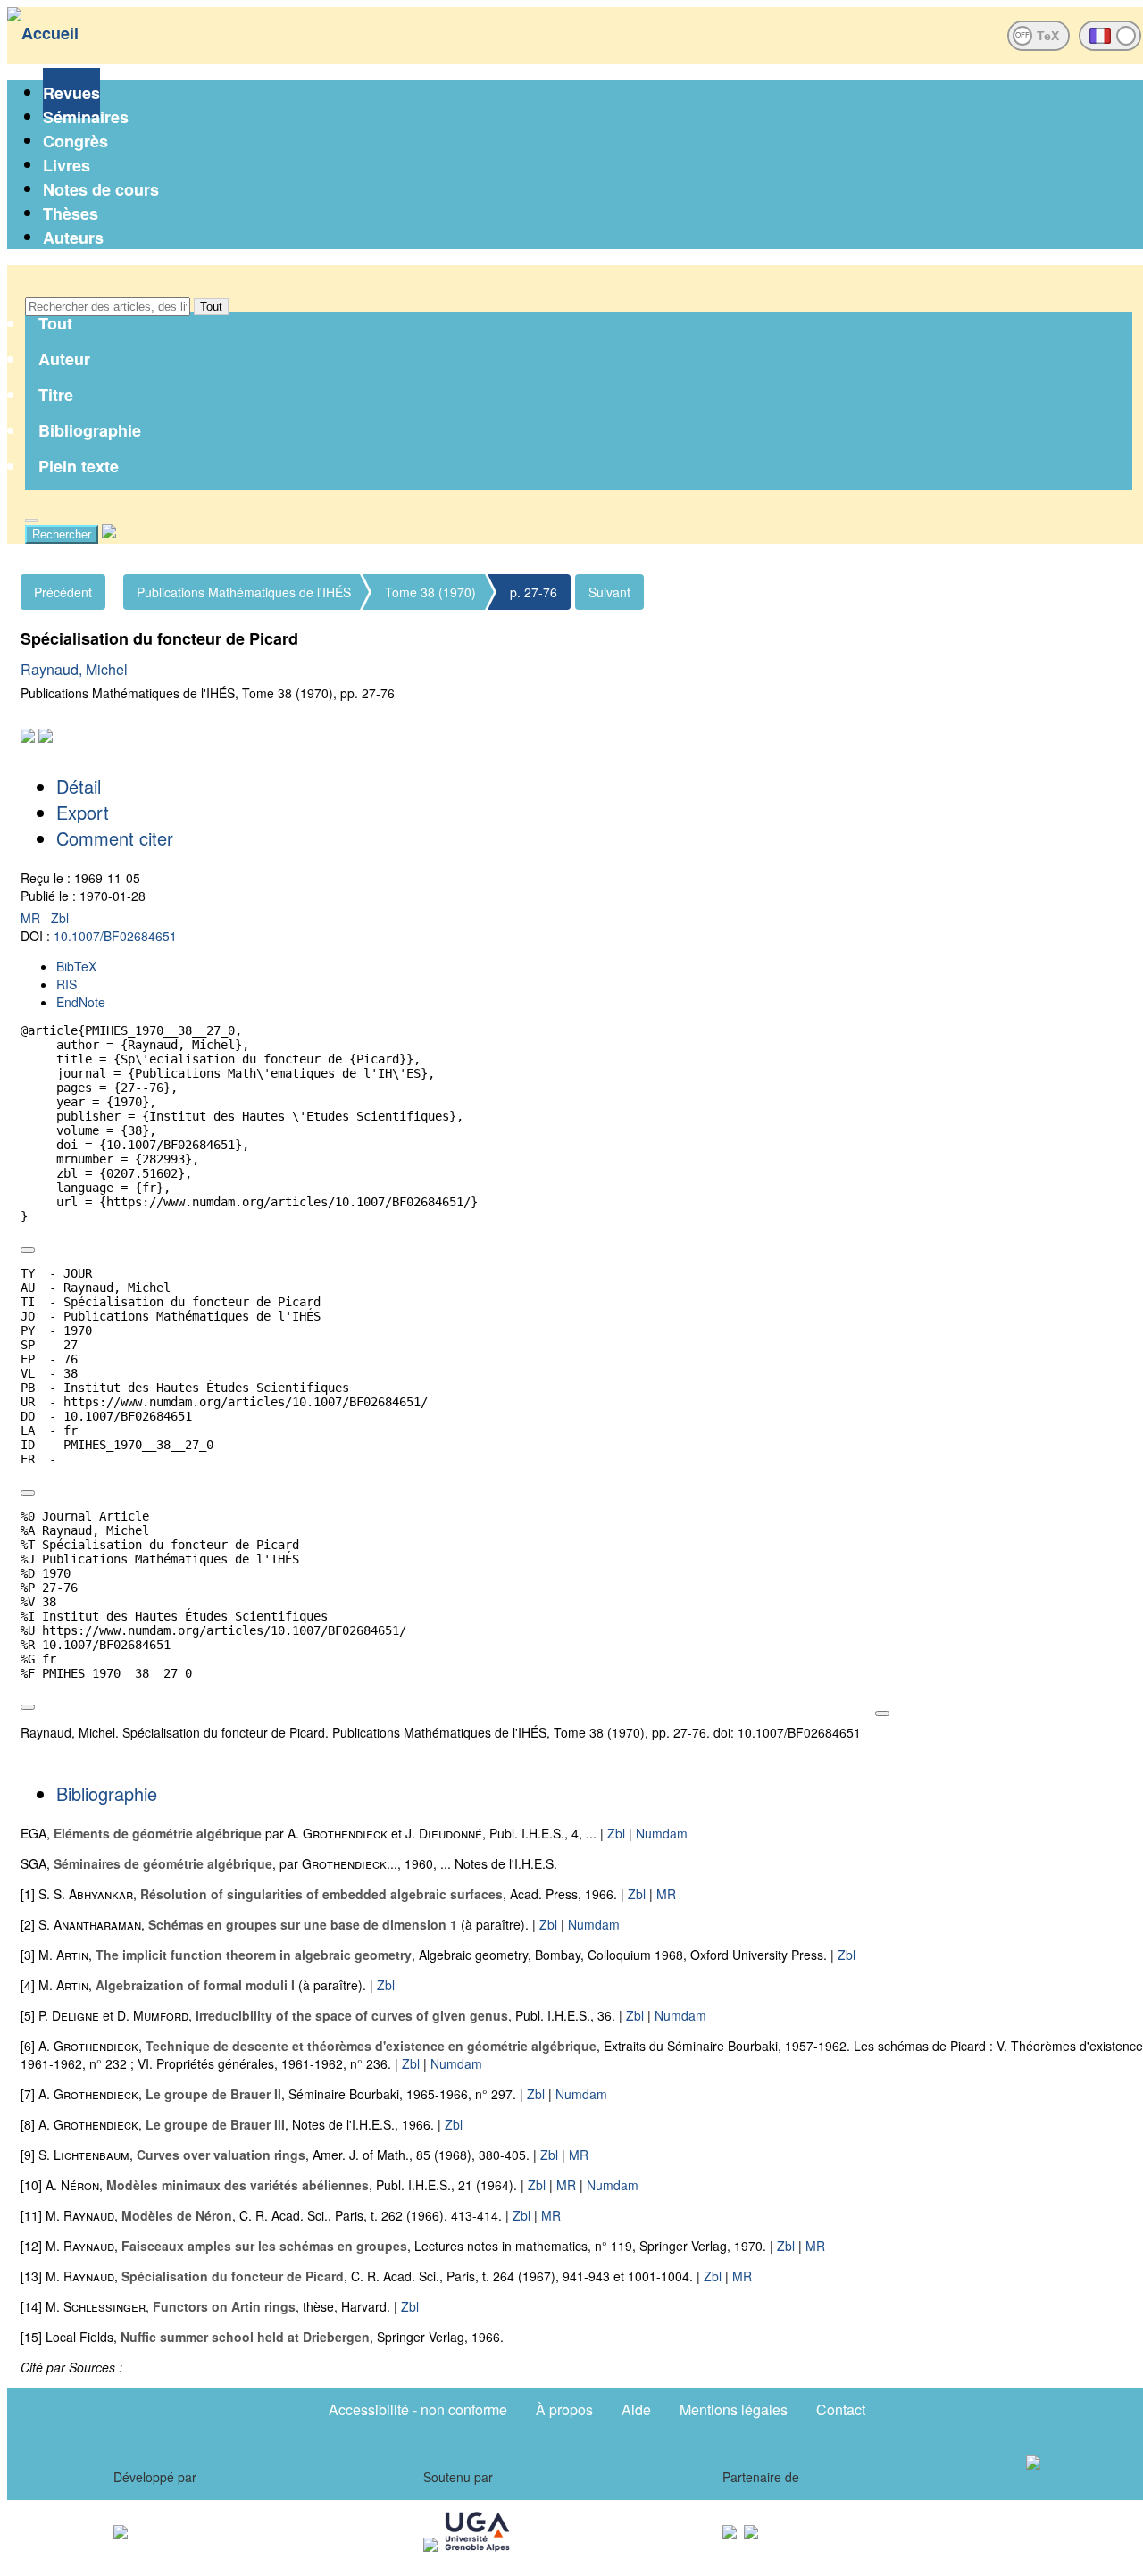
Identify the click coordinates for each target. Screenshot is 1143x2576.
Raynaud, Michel (74, 669)
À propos (564, 2409)
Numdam (662, 1833)
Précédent (63, 592)
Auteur (64, 359)
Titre (56, 395)
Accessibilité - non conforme (418, 2409)
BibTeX (76, 966)
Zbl (60, 918)
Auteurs (73, 238)
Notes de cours (101, 189)
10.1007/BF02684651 (115, 936)
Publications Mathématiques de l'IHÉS (244, 592)
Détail (79, 786)
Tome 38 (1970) (430, 592)
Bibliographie (90, 430)
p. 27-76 (534, 592)
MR (32, 918)
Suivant (609, 592)
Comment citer (115, 838)
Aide (636, 2409)
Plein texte (79, 466)
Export (83, 812)
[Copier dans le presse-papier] (28, 1250)
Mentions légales (734, 2409)
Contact (841, 2409)
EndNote (81, 1002)
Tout (211, 307)
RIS (67, 984)
